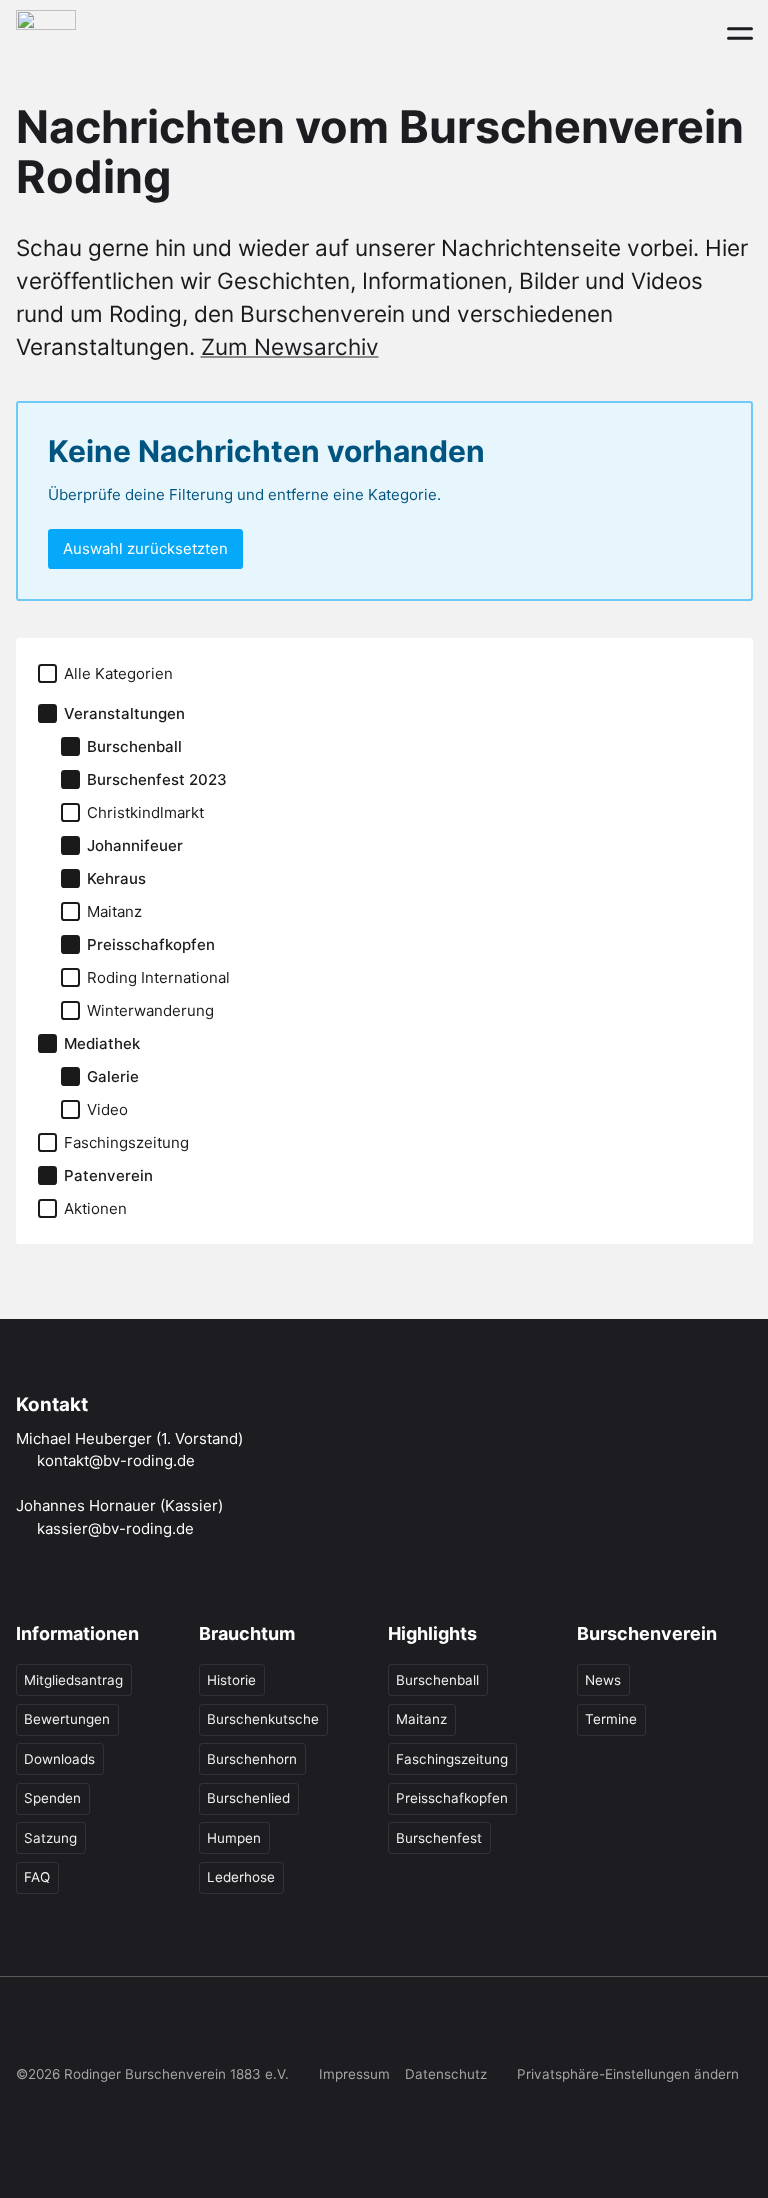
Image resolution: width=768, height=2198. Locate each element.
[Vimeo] (194, 2028)
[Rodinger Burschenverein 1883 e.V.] (46, 32)
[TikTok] (111, 2028)
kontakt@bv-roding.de (116, 1460)
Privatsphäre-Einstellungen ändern (628, 2074)
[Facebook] (29, 2028)
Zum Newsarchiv (290, 346)
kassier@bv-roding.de (115, 1528)
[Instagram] (70, 2028)
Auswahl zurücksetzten (145, 548)
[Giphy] (235, 2028)
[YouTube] (152, 2028)
